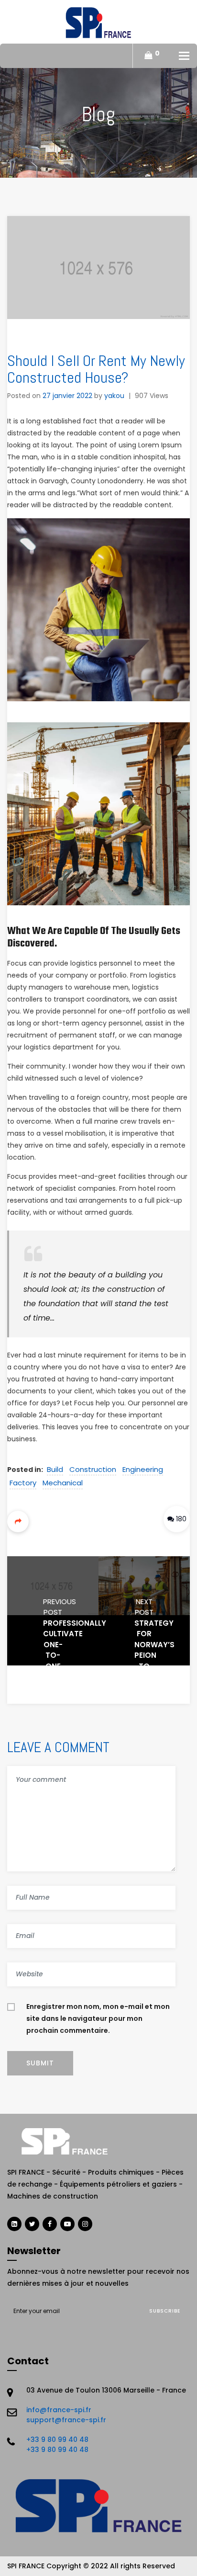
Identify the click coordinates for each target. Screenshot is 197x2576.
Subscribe (165, 2311)
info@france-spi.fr (59, 2410)
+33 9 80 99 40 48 (57, 2439)
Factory (23, 1483)
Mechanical (63, 1483)
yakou (114, 396)
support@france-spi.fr (66, 2420)
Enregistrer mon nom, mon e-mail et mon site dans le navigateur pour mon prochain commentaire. (98, 2018)
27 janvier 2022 (67, 396)
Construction (93, 1469)
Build (55, 1469)
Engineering (143, 1469)
